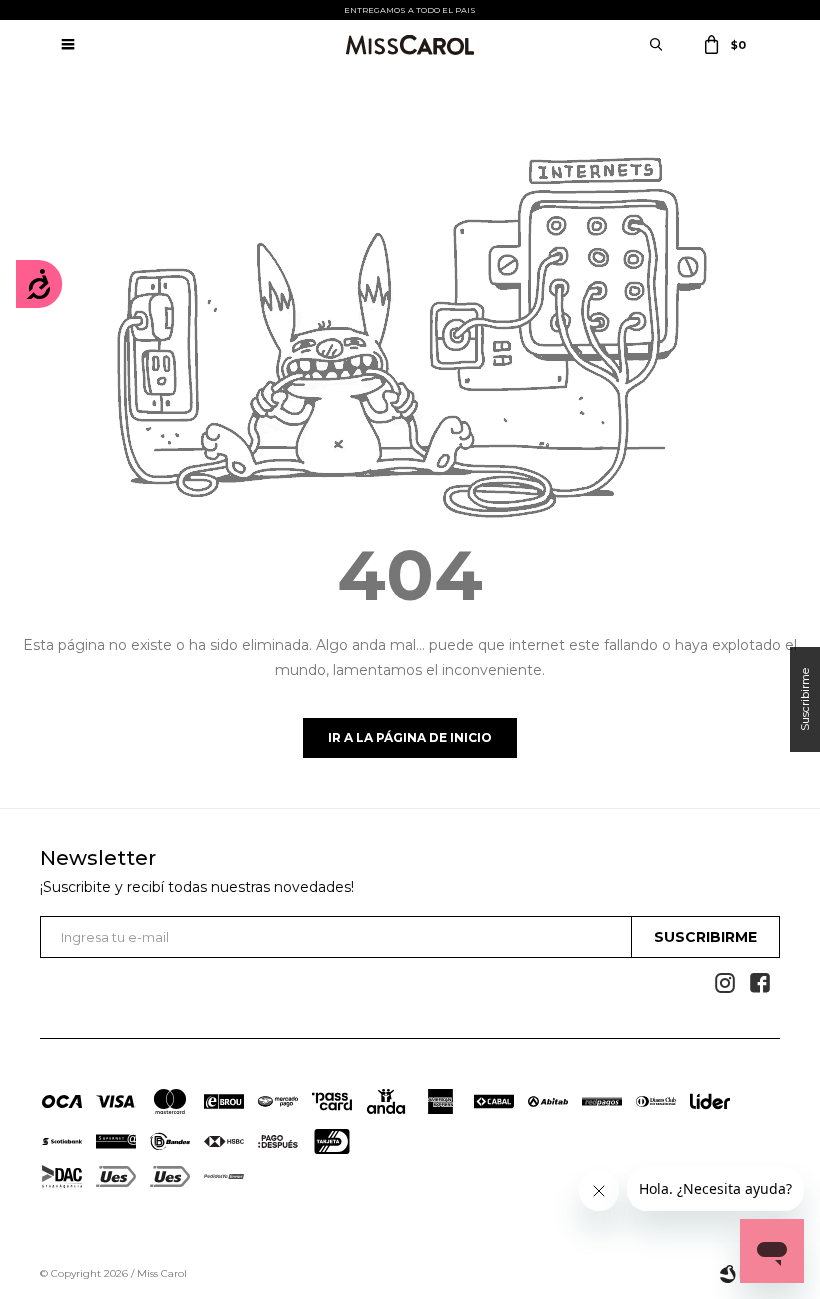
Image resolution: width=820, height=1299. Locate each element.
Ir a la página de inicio (410, 737)
